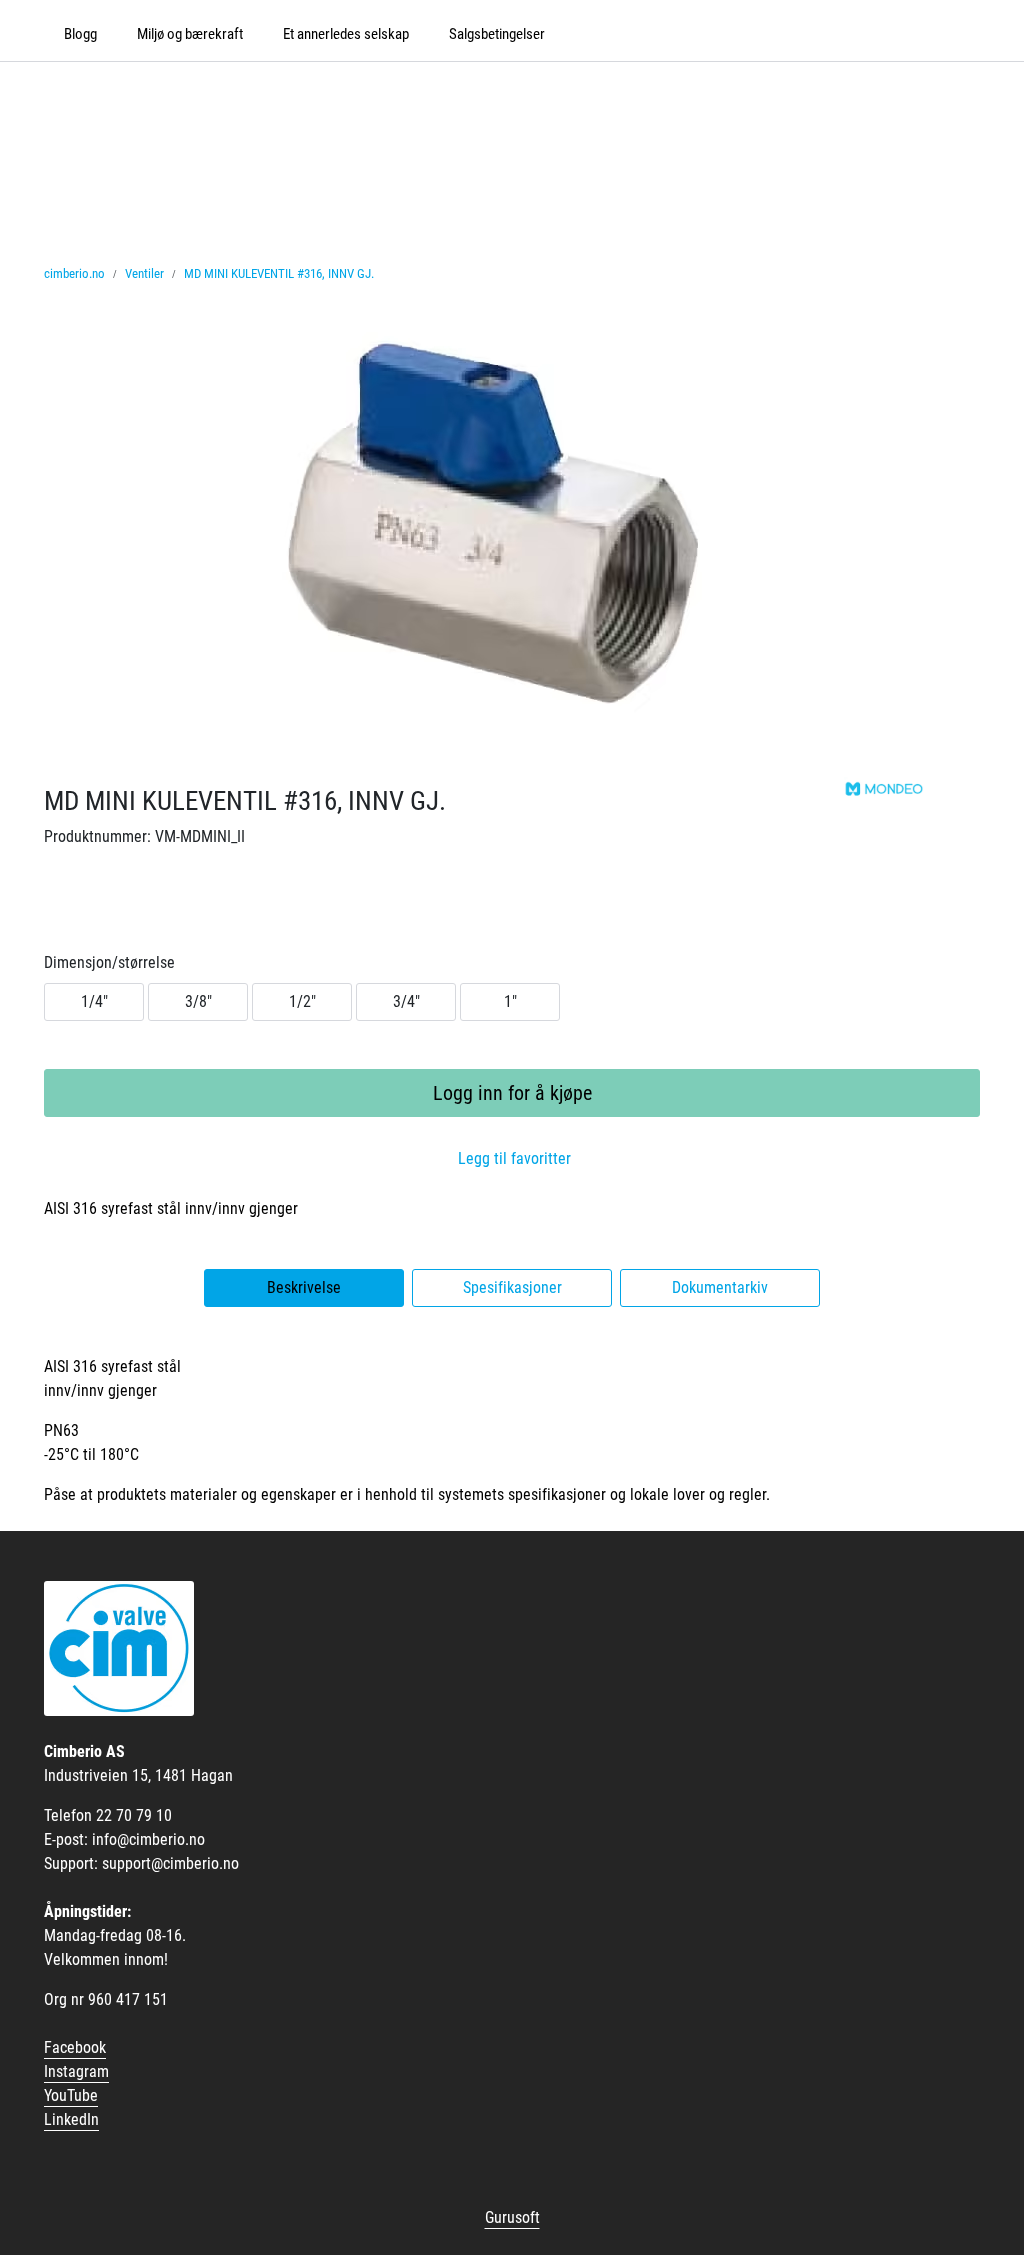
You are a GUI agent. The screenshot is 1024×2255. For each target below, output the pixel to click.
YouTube (71, 2095)
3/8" (198, 1001)
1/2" (302, 1001)
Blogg (80, 34)
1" (510, 1001)
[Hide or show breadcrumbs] (385, 274)
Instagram (76, 2071)
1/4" (94, 1001)
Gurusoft (512, 2217)
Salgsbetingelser (497, 34)
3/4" (406, 1001)
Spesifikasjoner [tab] (512, 1287)
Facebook (75, 2047)
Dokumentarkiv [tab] (720, 1287)
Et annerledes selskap (346, 34)
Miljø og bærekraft (190, 34)
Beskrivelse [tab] (304, 1287)
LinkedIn (71, 2119)
